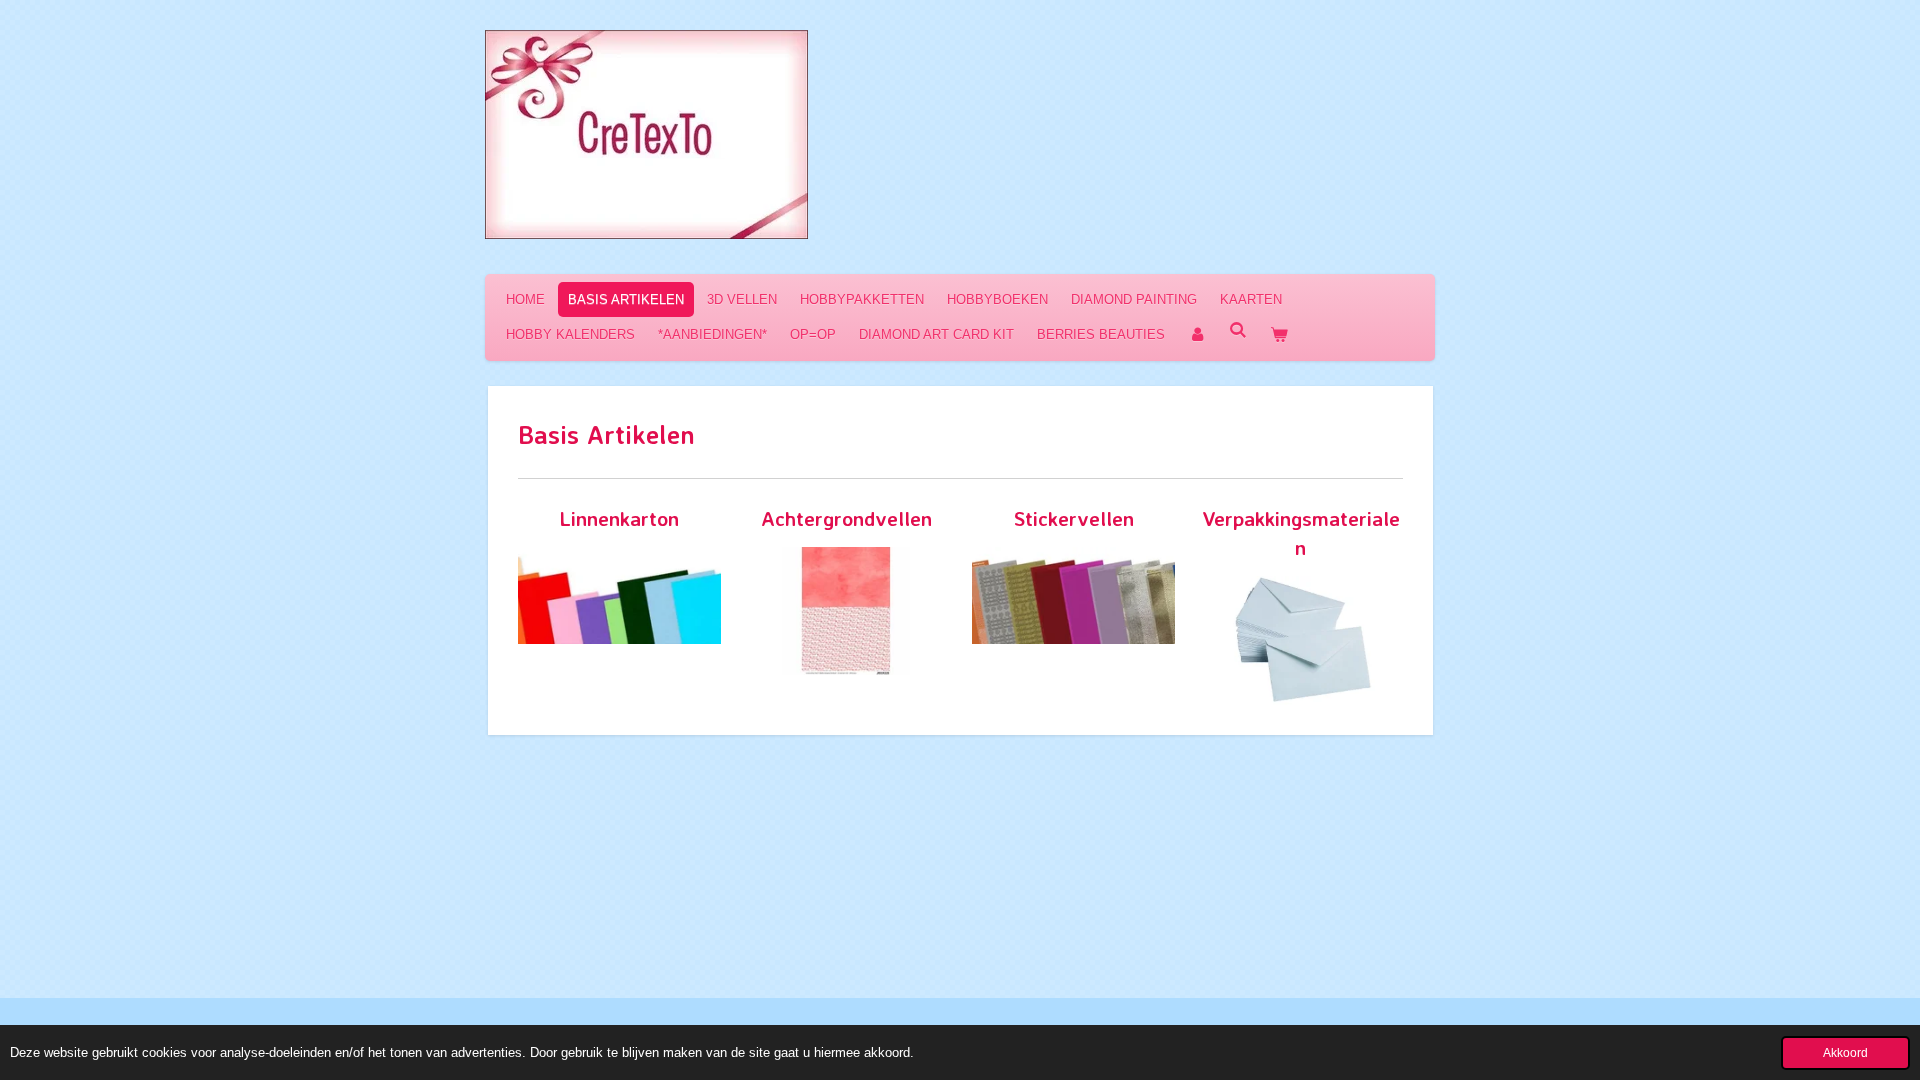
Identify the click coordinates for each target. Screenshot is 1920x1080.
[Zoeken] (1238, 330)
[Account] (1197, 334)
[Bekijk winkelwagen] (1279, 334)
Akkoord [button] (1845, 1052)
